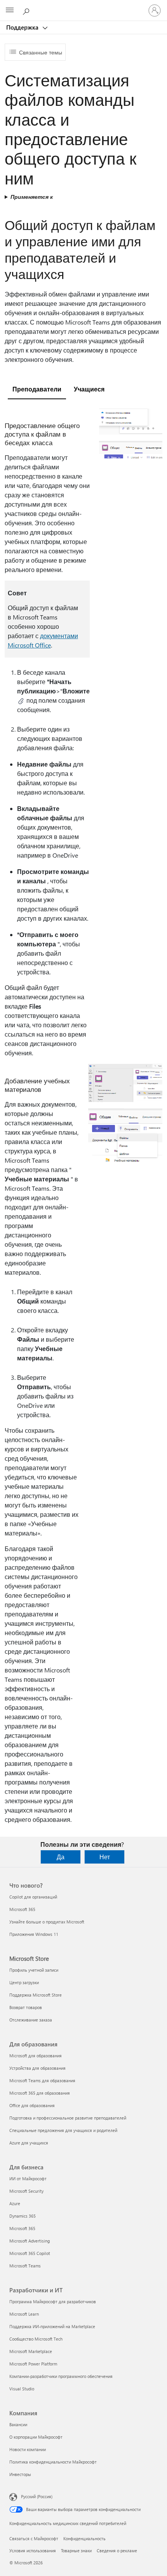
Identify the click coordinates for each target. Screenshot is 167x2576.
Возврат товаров (26, 2007)
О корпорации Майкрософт (36, 2437)
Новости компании (28, 2449)
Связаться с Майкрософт (34, 2538)
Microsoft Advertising (30, 2241)
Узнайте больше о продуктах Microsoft (47, 1922)
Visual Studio (22, 2389)
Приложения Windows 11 (34, 1934)
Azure (15, 2203)
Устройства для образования (37, 2068)
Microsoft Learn (24, 2314)
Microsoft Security (26, 2191)
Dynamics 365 (23, 2216)
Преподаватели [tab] (37, 389)
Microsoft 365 (22, 1909)
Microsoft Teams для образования (42, 2080)
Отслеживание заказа (31, 2020)
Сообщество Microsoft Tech (36, 2339)
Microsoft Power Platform (33, 2364)
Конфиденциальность (84, 2538)
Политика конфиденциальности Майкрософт (53, 2462)
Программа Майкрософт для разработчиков (53, 2301)
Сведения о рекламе (117, 2551)
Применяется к (32, 197)
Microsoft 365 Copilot (30, 2253)
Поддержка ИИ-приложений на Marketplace (52, 2326)
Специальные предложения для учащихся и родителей (63, 2130)
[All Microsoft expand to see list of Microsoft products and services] (10, 11)
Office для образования (32, 2105)
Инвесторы (20, 2474)
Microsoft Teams (25, 2266)
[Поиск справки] (27, 10)
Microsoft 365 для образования (40, 2093)
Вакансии (18, 2424)
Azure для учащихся (29, 2143)
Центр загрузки (24, 1982)
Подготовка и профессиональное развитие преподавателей (68, 2118)
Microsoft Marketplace (31, 2351)
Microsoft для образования (36, 2056)
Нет (105, 1857)
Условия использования (33, 2551)
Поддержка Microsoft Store (36, 1995)
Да (61, 1857)
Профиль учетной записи (34, 1970)
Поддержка (23, 27)
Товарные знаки (76, 2551)
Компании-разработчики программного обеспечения (61, 2376)
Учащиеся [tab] (89, 389)
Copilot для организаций (33, 1897)
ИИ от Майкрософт (28, 2179)
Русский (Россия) (37, 2496)
